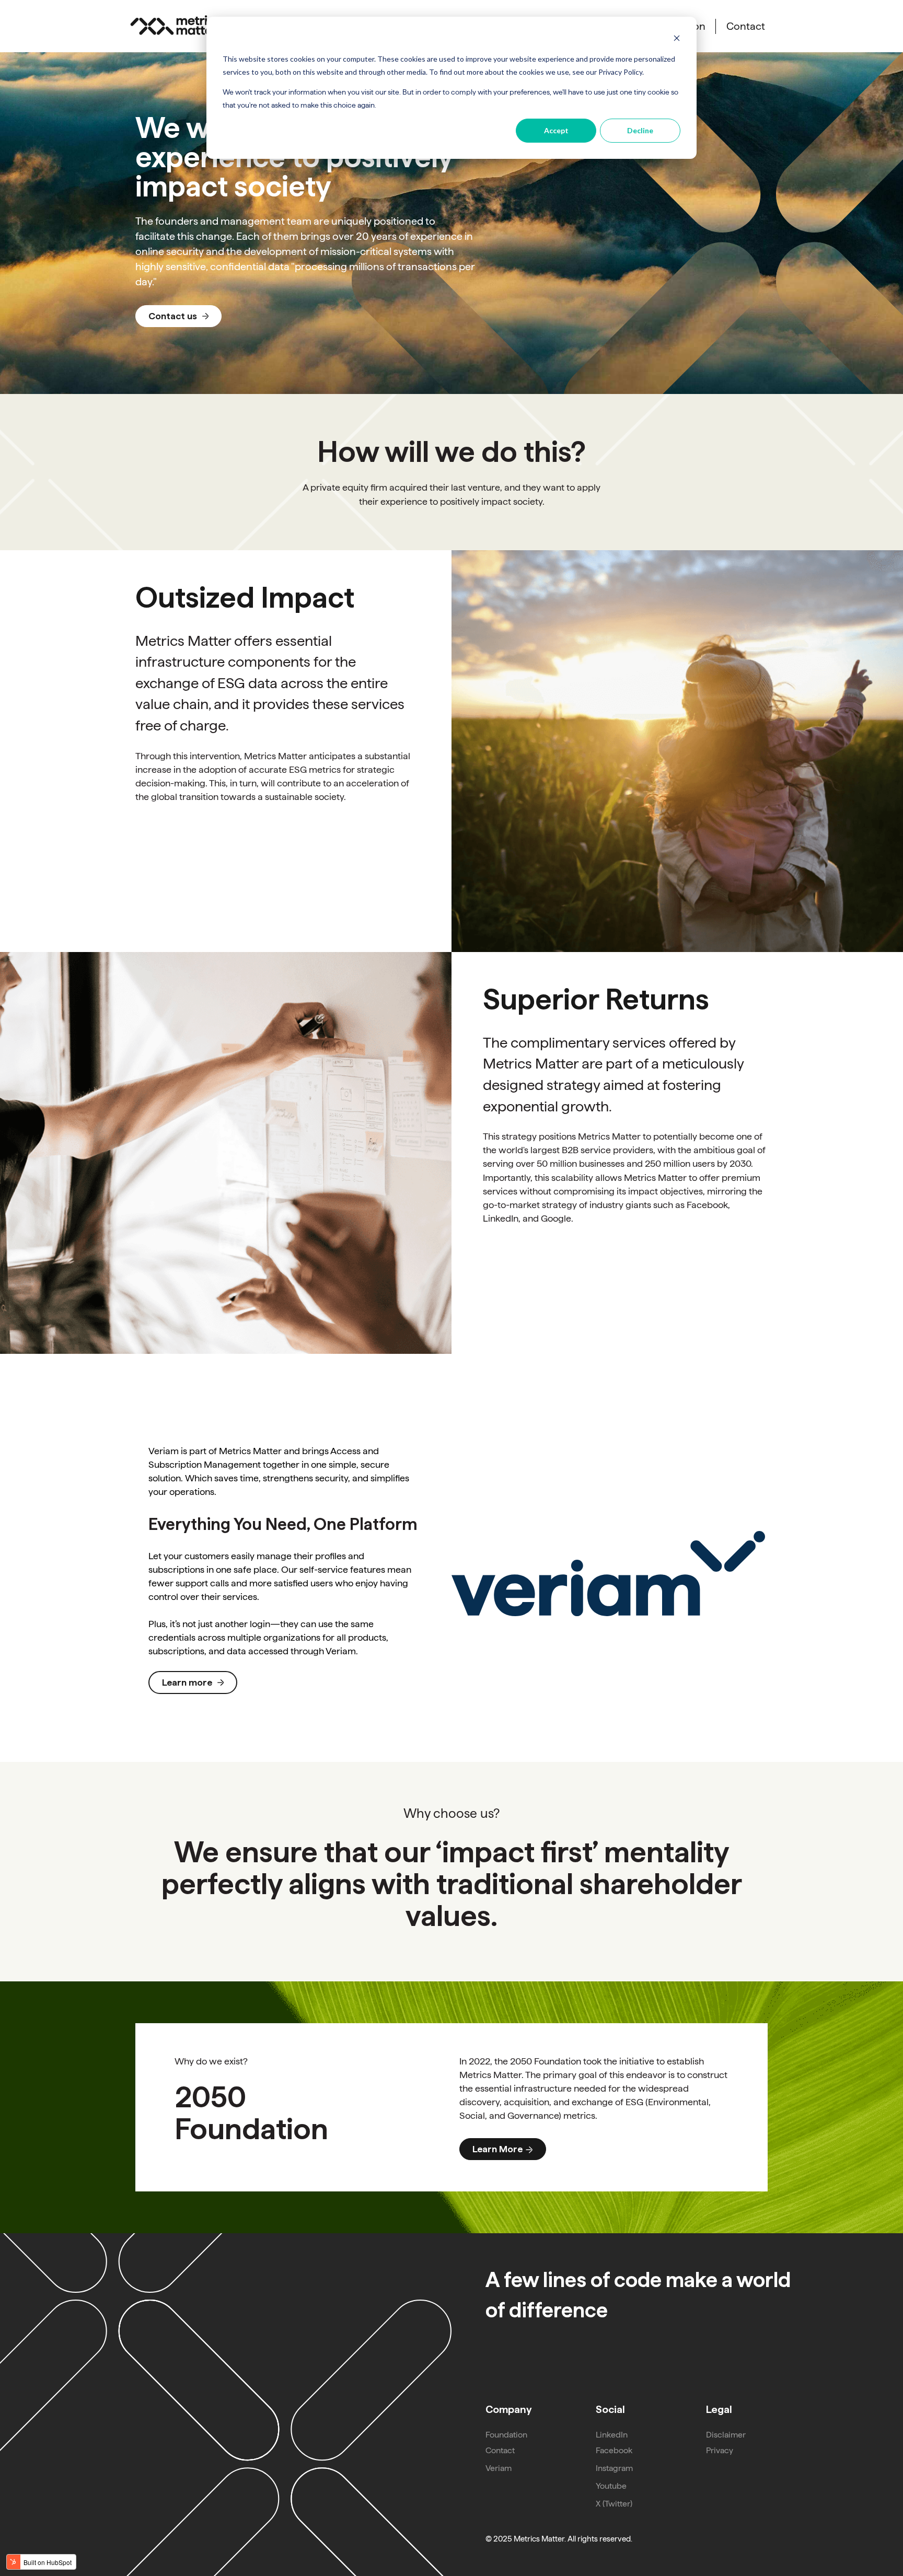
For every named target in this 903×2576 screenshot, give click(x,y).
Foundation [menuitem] (506, 2435)
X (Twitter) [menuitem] (614, 2504)
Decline (640, 130)
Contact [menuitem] (500, 2450)
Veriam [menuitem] (499, 2468)
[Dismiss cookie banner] (677, 39)
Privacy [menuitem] (720, 2450)
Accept (556, 130)
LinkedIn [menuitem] (612, 2435)
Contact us (173, 316)
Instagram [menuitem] (614, 2468)
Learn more (187, 1682)
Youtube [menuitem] (611, 2486)
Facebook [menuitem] (614, 2450)
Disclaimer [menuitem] (726, 2435)
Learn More (497, 2149)
